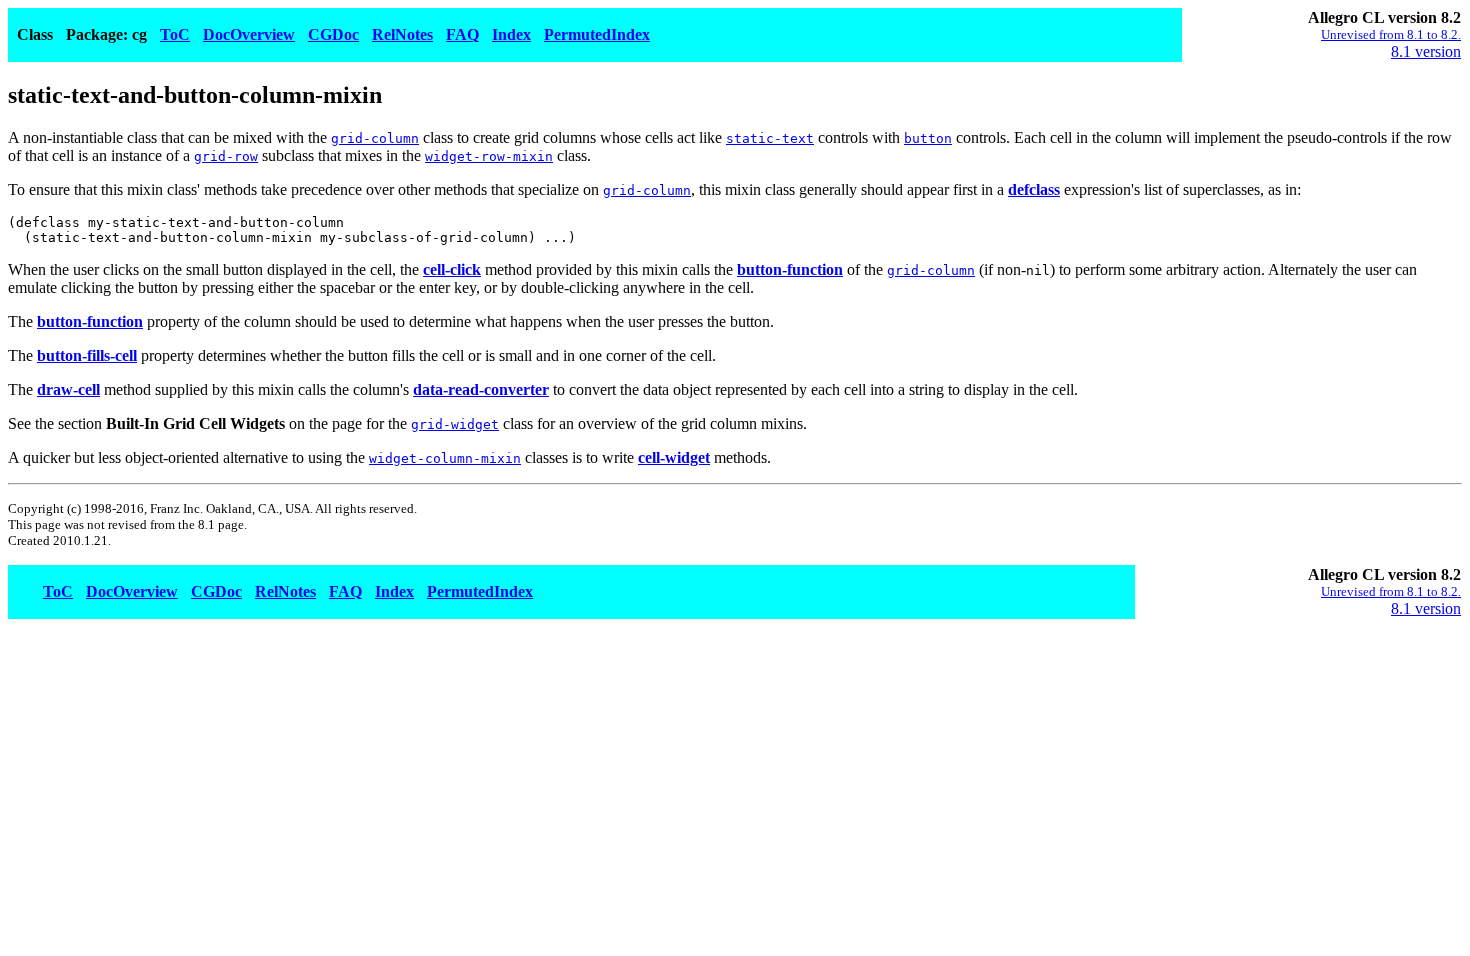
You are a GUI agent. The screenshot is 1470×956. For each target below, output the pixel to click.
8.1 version (1426, 51)
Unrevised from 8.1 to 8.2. (1391, 34)
